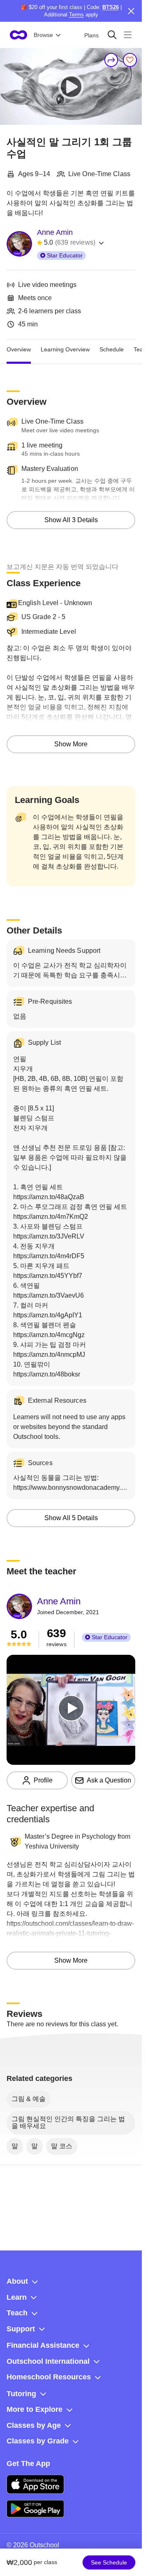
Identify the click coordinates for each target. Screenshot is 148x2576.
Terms (76, 15)
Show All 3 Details (71, 520)
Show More (71, 744)
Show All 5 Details (71, 1518)
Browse (43, 35)
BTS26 (111, 7)
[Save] (130, 60)
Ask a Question (109, 1780)
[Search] (112, 35)
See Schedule (109, 2562)
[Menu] (128, 35)
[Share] (111, 60)
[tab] (19, 349)
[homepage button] (18, 35)
